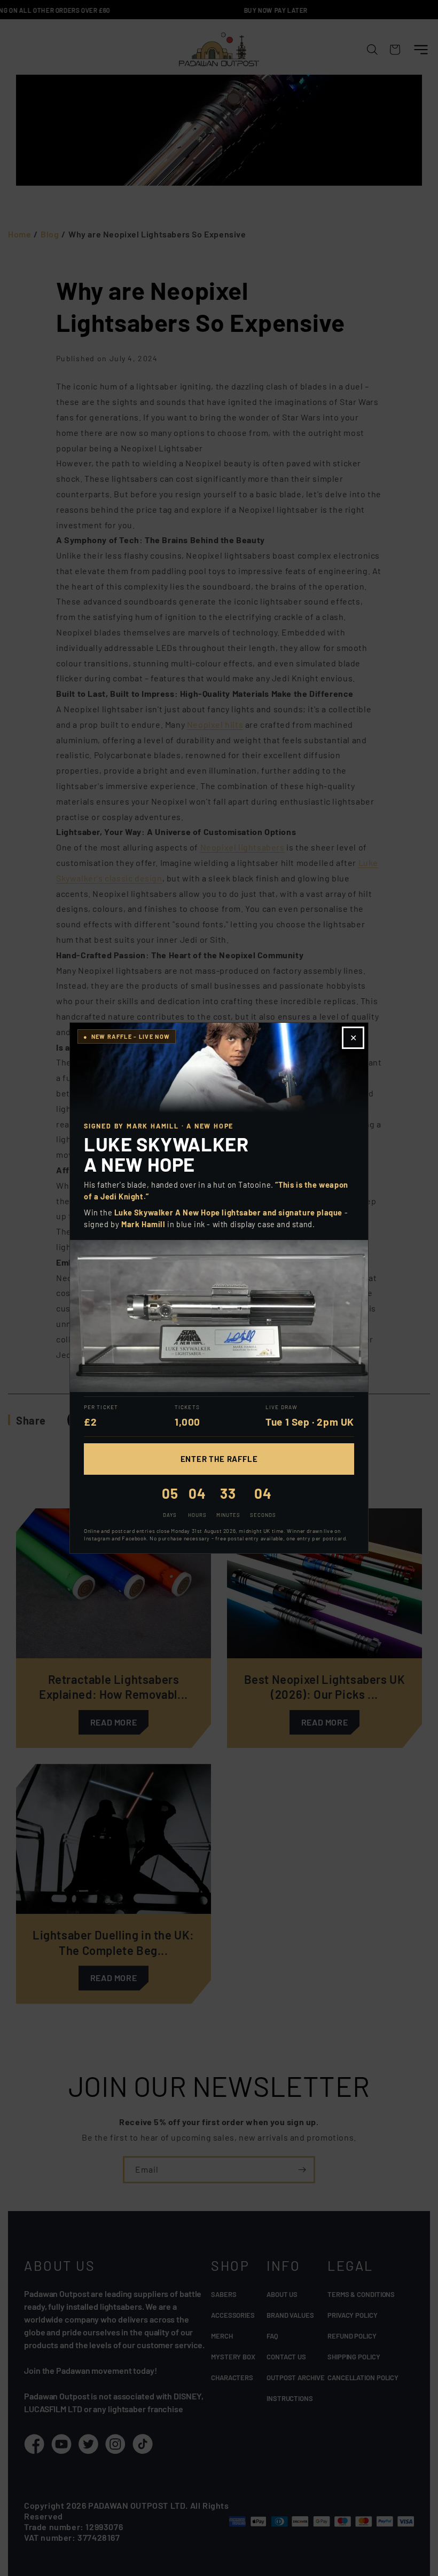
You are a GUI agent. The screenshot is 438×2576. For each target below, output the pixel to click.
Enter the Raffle (219, 1459)
